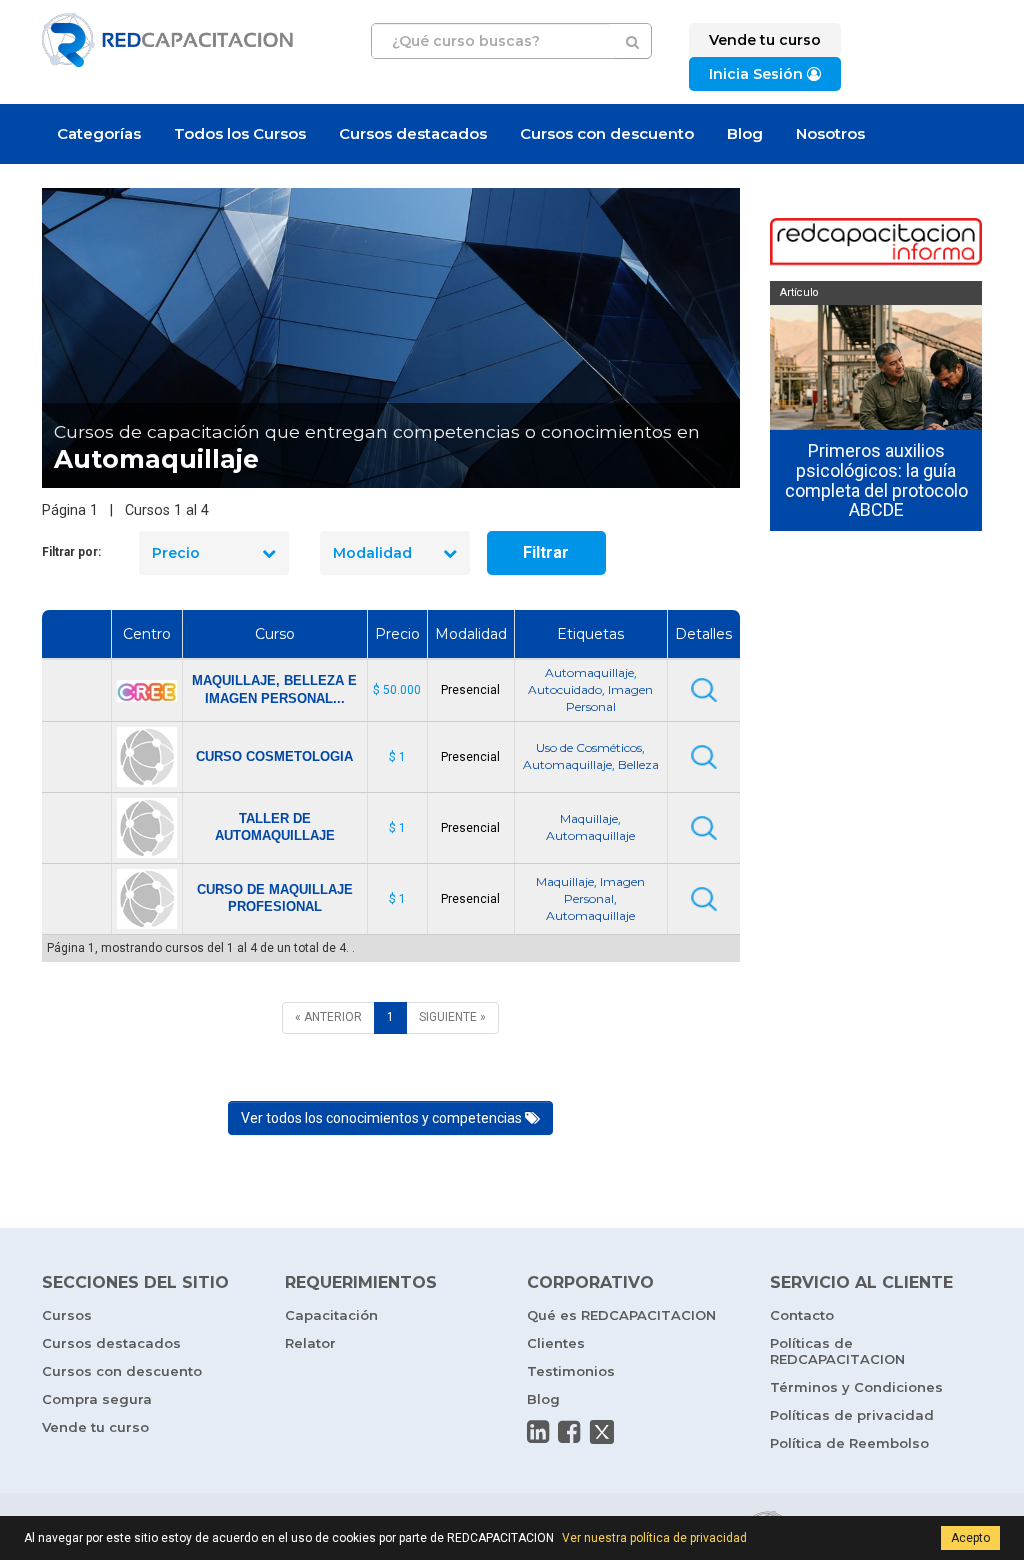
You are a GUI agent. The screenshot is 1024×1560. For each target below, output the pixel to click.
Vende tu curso (95, 1427)
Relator (310, 1343)
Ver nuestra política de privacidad (654, 1538)
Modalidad (372, 553)
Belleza (638, 764)
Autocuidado (565, 689)
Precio (176, 553)
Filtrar (546, 552)
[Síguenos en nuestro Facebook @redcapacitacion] (569, 1432)
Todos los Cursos (240, 133)
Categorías (99, 133)
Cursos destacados (413, 133)
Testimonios (571, 1371)
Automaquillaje (589, 672)
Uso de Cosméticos (589, 747)
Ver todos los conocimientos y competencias (383, 1118)
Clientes (556, 1343)
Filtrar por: (71, 552)
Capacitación (331, 1315)
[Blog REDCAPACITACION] (876, 243)
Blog (745, 133)
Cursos (67, 1315)
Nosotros (830, 133)
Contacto (802, 1315)
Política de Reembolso (849, 1443)
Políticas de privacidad (852, 1415)
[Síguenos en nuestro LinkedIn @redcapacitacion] (538, 1432)
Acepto (970, 1538)
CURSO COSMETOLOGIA (274, 756)
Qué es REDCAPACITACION (621, 1315)
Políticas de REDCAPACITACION (837, 1351)
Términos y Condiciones (856, 1387)
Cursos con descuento (607, 133)
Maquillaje (589, 818)
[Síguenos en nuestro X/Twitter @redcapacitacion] (602, 1432)
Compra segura (97, 1399)
